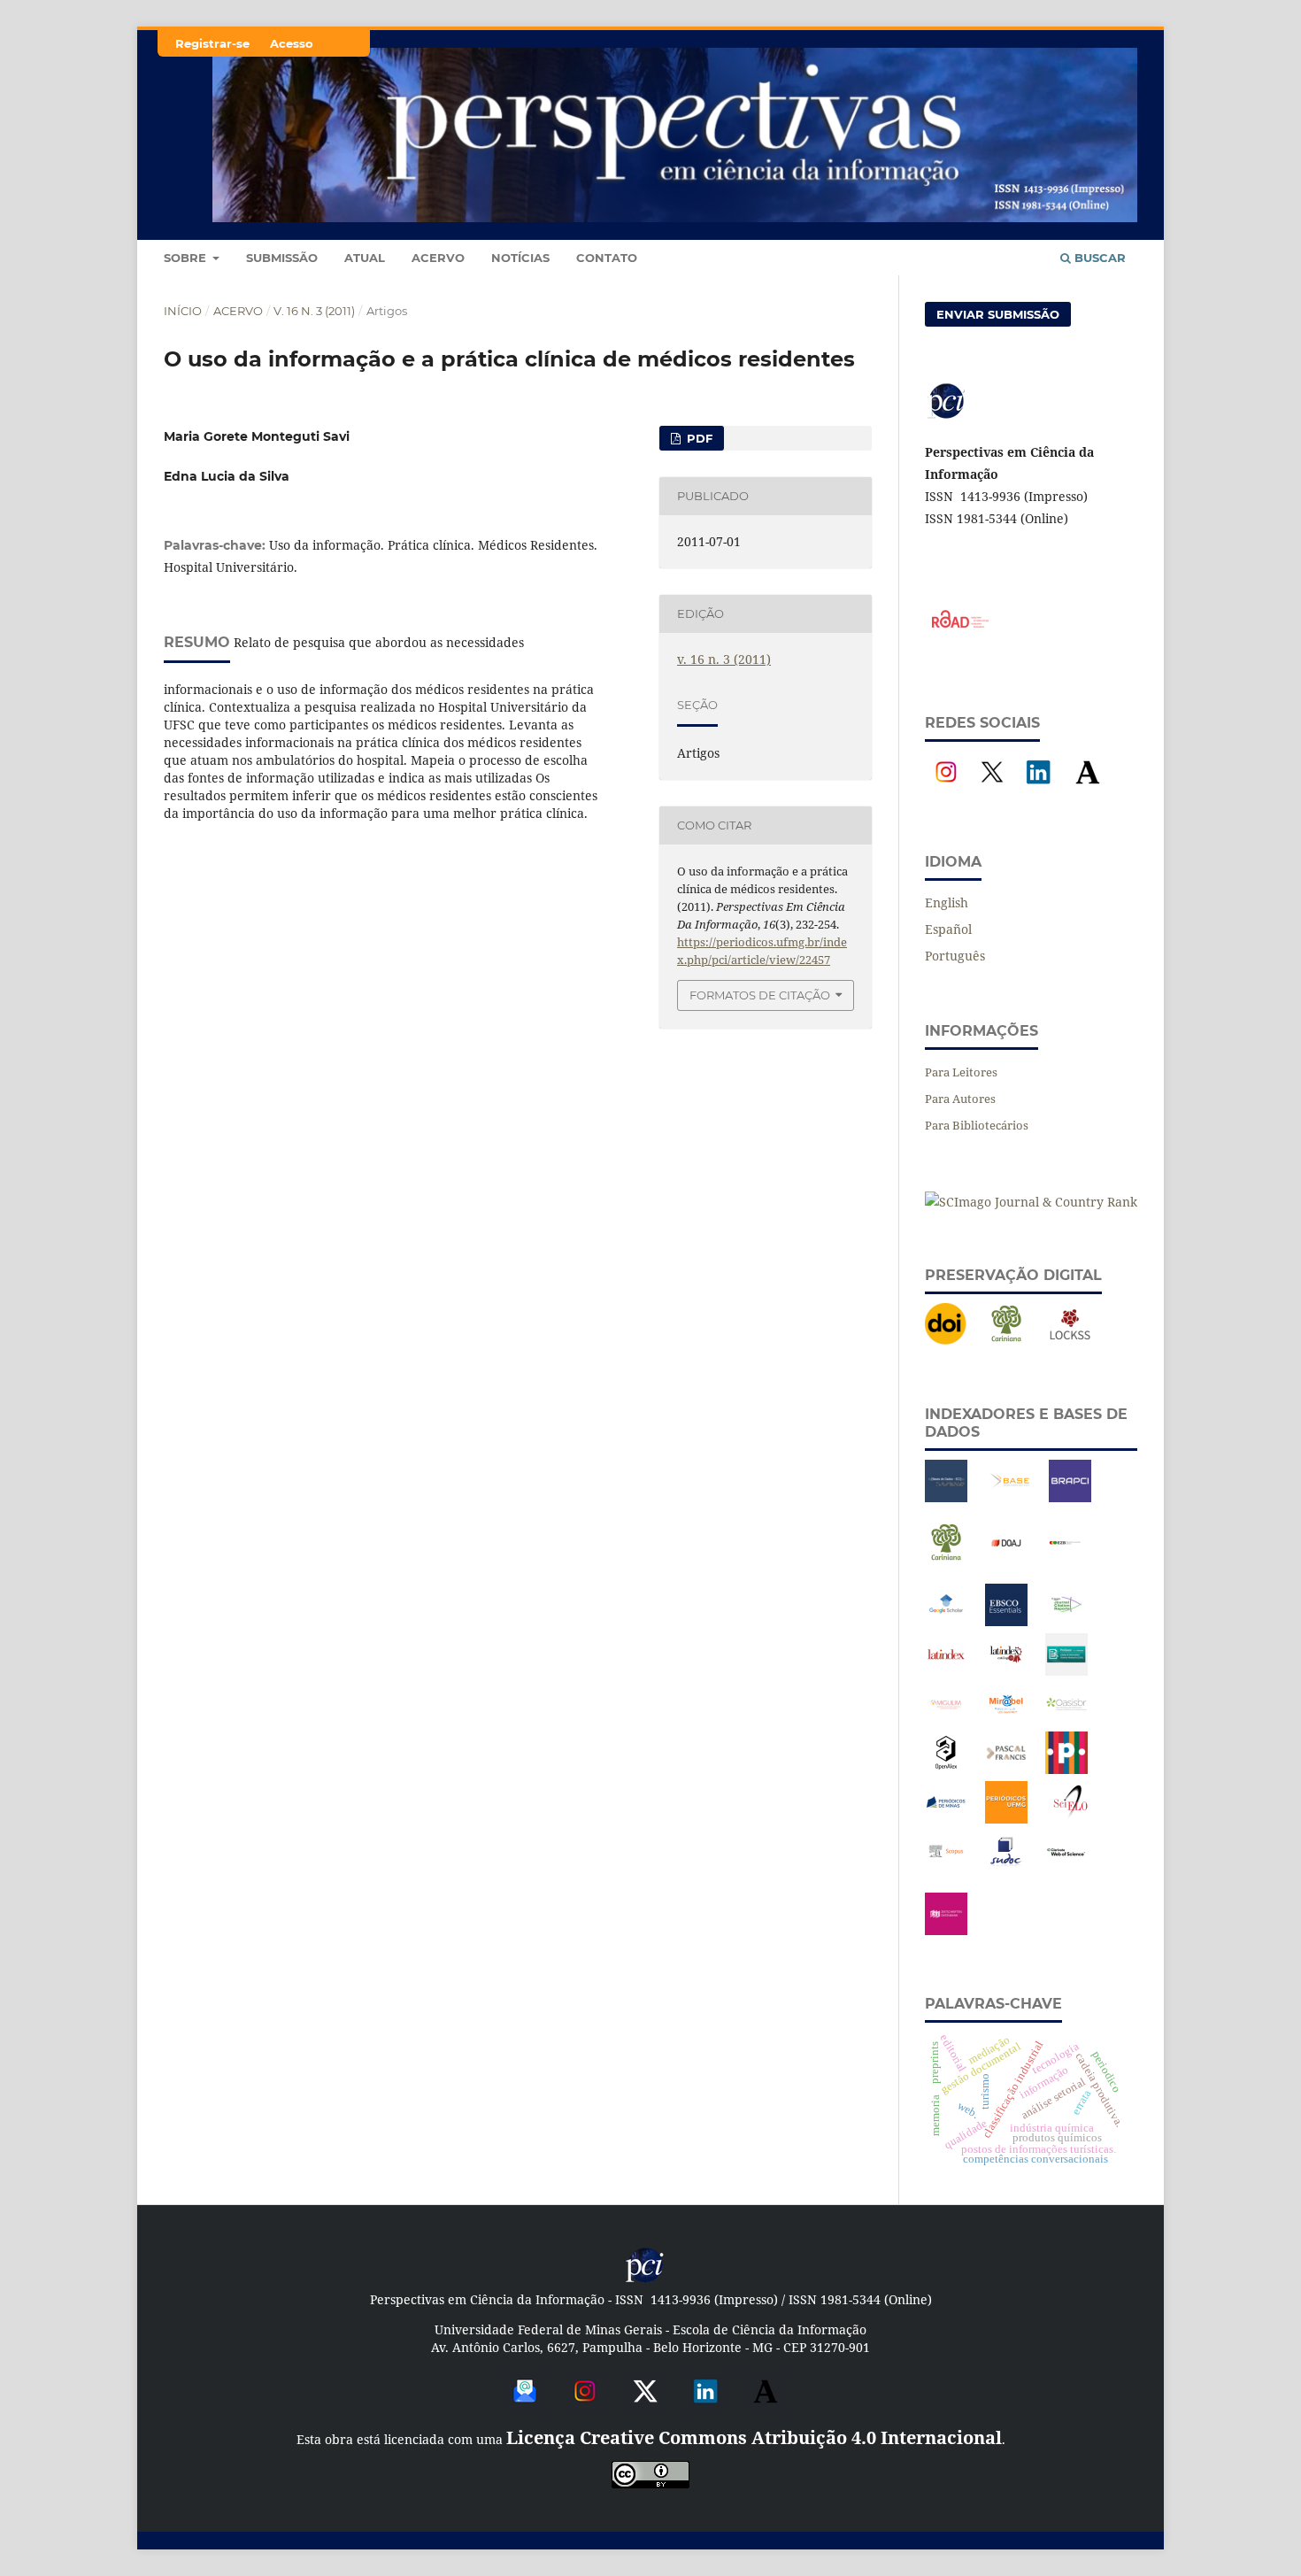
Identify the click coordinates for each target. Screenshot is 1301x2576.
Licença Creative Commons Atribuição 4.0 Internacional (754, 2437)
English (947, 902)
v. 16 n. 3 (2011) (314, 311)
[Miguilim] (946, 1720)
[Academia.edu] (1088, 788)
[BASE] (1010, 1497)
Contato (607, 258)
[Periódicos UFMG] (1006, 1819)
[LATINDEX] (946, 1671)
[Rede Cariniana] (1006, 1341)
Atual (365, 258)
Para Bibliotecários (977, 1125)
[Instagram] (946, 788)
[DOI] (946, 1341)
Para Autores (960, 1099)
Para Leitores (961, 1072)
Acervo (438, 258)
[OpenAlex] (946, 1769)
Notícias (520, 258)
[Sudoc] (1006, 1868)
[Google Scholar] (946, 1621)
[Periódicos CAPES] (1066, 1769)
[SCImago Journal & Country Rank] (1031, 1202)
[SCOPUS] (946, 1868)
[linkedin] (705, 2406)
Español (948, 929)
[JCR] (1066, 1621)
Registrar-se (212, 43)
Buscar (1098, 258)
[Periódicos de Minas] (946, 1819)
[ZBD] (946, 1930)
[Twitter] (645, 2406)
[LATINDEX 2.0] (1006, 1671)
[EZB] (1066, 1559)
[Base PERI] (946, 1497)
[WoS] (1066, 1868)
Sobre (187, 258)
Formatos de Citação (760, 995)
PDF (698, 438)
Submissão (282, 258)
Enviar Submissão (998, 314)
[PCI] (645, 2280)
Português (955, 956)
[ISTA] (1006, 1621)
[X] (992, 788)
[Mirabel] (1006, 1720)
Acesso (292, 43)
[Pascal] (1006, 1769)
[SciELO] (1070, 1819)
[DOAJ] (1006, 1559)
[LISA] (1066, 1671)
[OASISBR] (1066, 1720)
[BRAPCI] (1070, 1497)
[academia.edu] (766, 2406)
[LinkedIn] (1038, 788)
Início (183, 311)
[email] (525, 2406)
